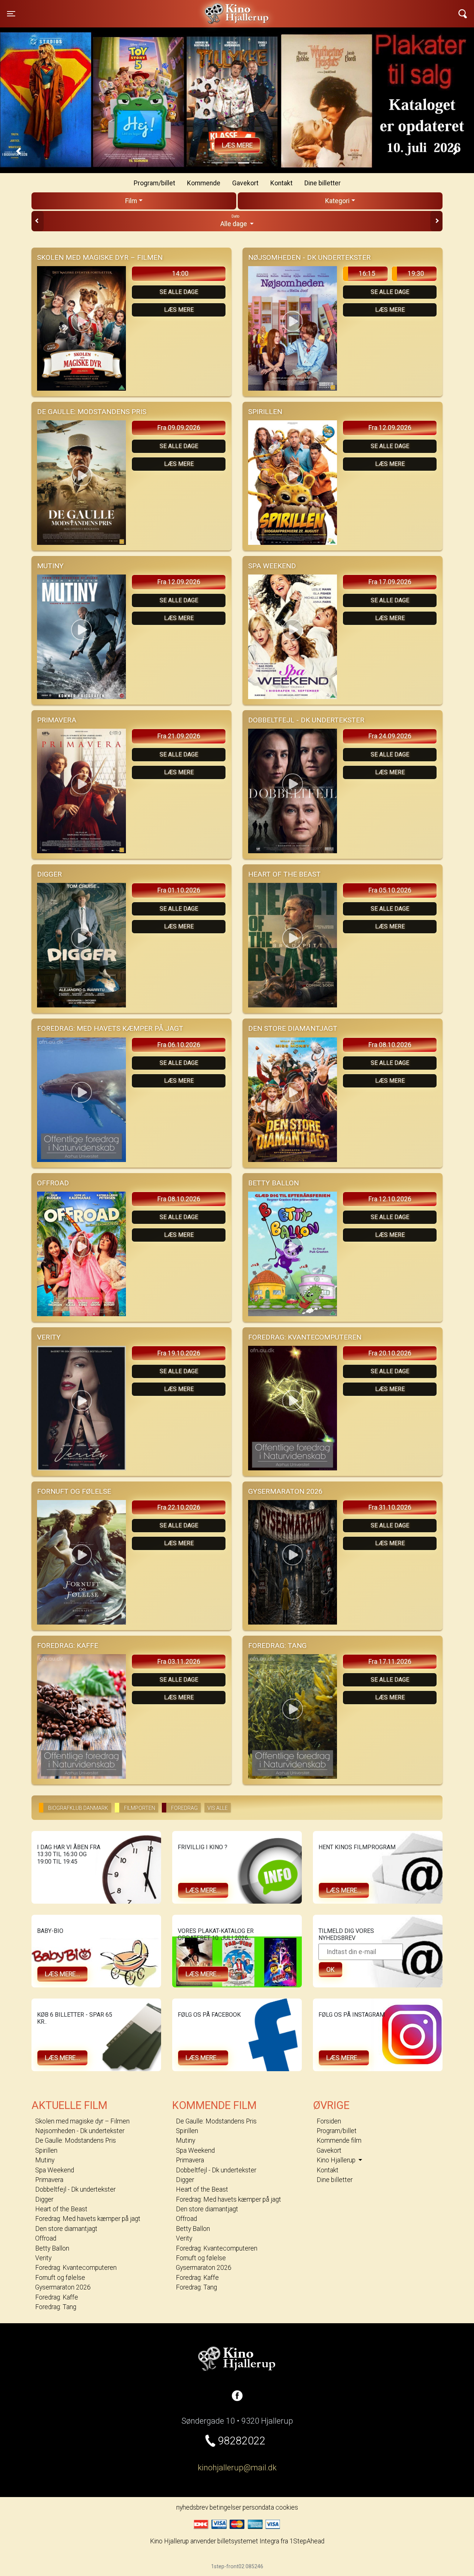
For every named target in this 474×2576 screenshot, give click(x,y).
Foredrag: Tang (56, 2307)
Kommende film (339, 2140)
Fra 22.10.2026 (179, 1507)
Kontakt (281, 183)
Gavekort (245, 183)
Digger (44, 2199)
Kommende (204, 183)
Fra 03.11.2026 (179, 1662)
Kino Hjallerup (119, 9)
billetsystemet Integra (248, 2541)
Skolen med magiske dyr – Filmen (82, 2121)
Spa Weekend (55, 2170)
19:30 (416, 274)
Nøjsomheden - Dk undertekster (80, 2131)
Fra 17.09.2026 (390, 582)
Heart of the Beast (61, 2209)
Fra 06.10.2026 (179, 1045)
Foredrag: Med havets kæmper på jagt (88, 2219)
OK (331, 1970)
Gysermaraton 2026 (63, 2287)
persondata (258, 2507)
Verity (43, 2258)
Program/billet (154, 183)
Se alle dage (179, 292)
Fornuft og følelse (60, 2278)
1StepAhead (307, 2541)
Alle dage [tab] (234, 221)
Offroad (46, 2238)
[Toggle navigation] (463, 14)
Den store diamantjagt (66, 2229)
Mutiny (45, 2160)
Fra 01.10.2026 (179, 890)
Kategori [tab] (337, 201)
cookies (287, 2507)
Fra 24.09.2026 (390, 736)
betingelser (225, 2507)
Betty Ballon (52, 2248)
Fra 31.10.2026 (390, 1507)
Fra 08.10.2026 (390, 1045)
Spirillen (46, 2150)
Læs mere (179, 310)
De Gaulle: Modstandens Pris (76, 2140)
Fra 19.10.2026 (179, 1353)
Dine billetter (323, 183)
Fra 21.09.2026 (179, 736)
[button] (19, 151)
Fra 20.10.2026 (390, 1353)
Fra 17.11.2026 (390, 1662)
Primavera (49, 2180)
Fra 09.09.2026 (179, 428)
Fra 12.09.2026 (390, 428)
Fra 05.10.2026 (390, 890)
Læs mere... (203, 1890)
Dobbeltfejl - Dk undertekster (75, 2189)
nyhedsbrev (192, 2507)
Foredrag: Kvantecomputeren (76, 2268)
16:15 (367, 274)
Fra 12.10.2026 (390, 1199)
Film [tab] (131, 201)
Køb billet (237, 145)
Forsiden (329, 2121)
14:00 (180, 274)
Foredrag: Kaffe (57, 2297)
